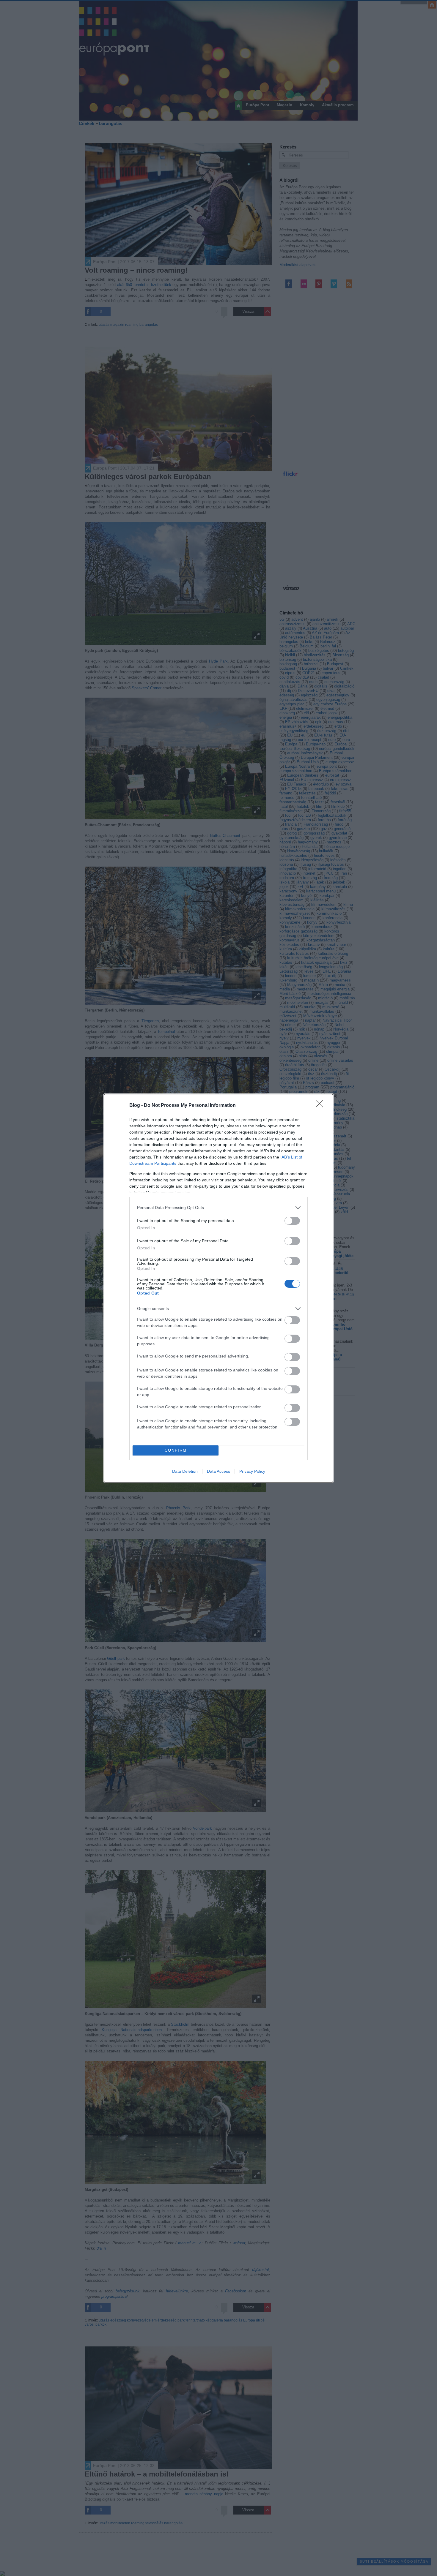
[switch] (292, 1221)
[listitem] (218, 1208)
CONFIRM (176, 1450)
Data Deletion (185, 1471)
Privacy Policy (252, 1471)
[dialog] (218, 1288)
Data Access (218, 1471)
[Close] (321, 1106)
